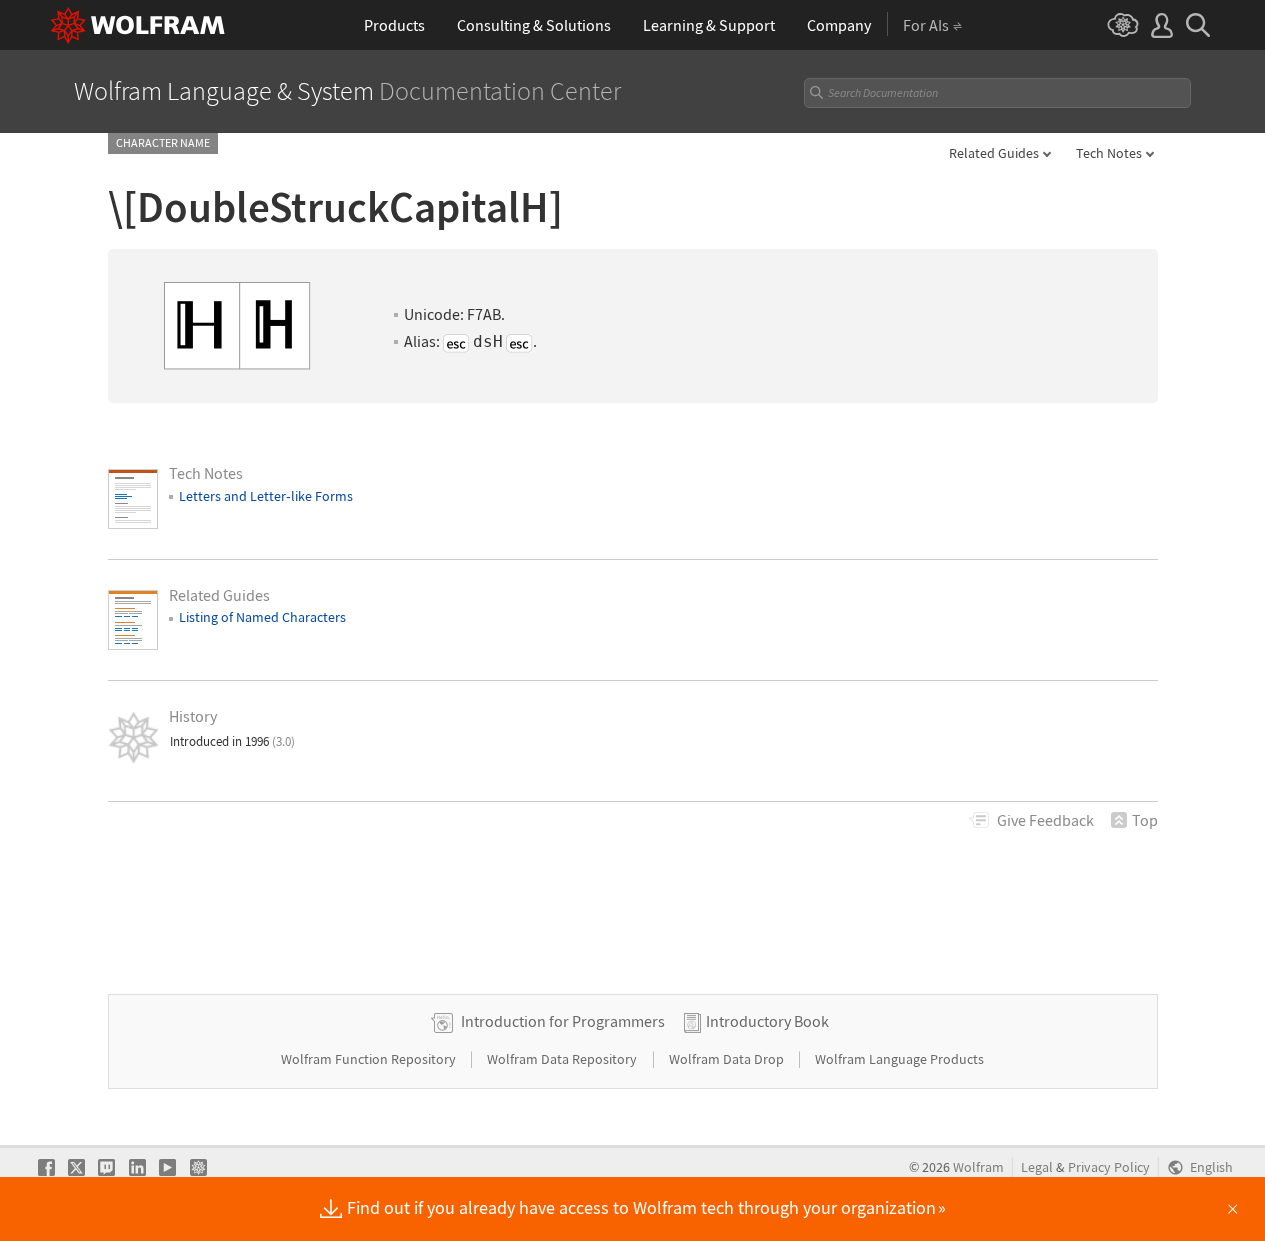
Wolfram (978, 1167)
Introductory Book (767, 1021)
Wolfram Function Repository (370, 1059)
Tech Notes (1109, 153)
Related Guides (994, 153)
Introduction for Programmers (563, 1021)
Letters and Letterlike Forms (266, 496)
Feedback (1045, 820)
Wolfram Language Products (899, 1059)
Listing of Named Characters (262, 617)
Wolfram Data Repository (563, 1059)
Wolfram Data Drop (728, 1059)
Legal (1037, 1167)
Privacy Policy (1109, 1167)
